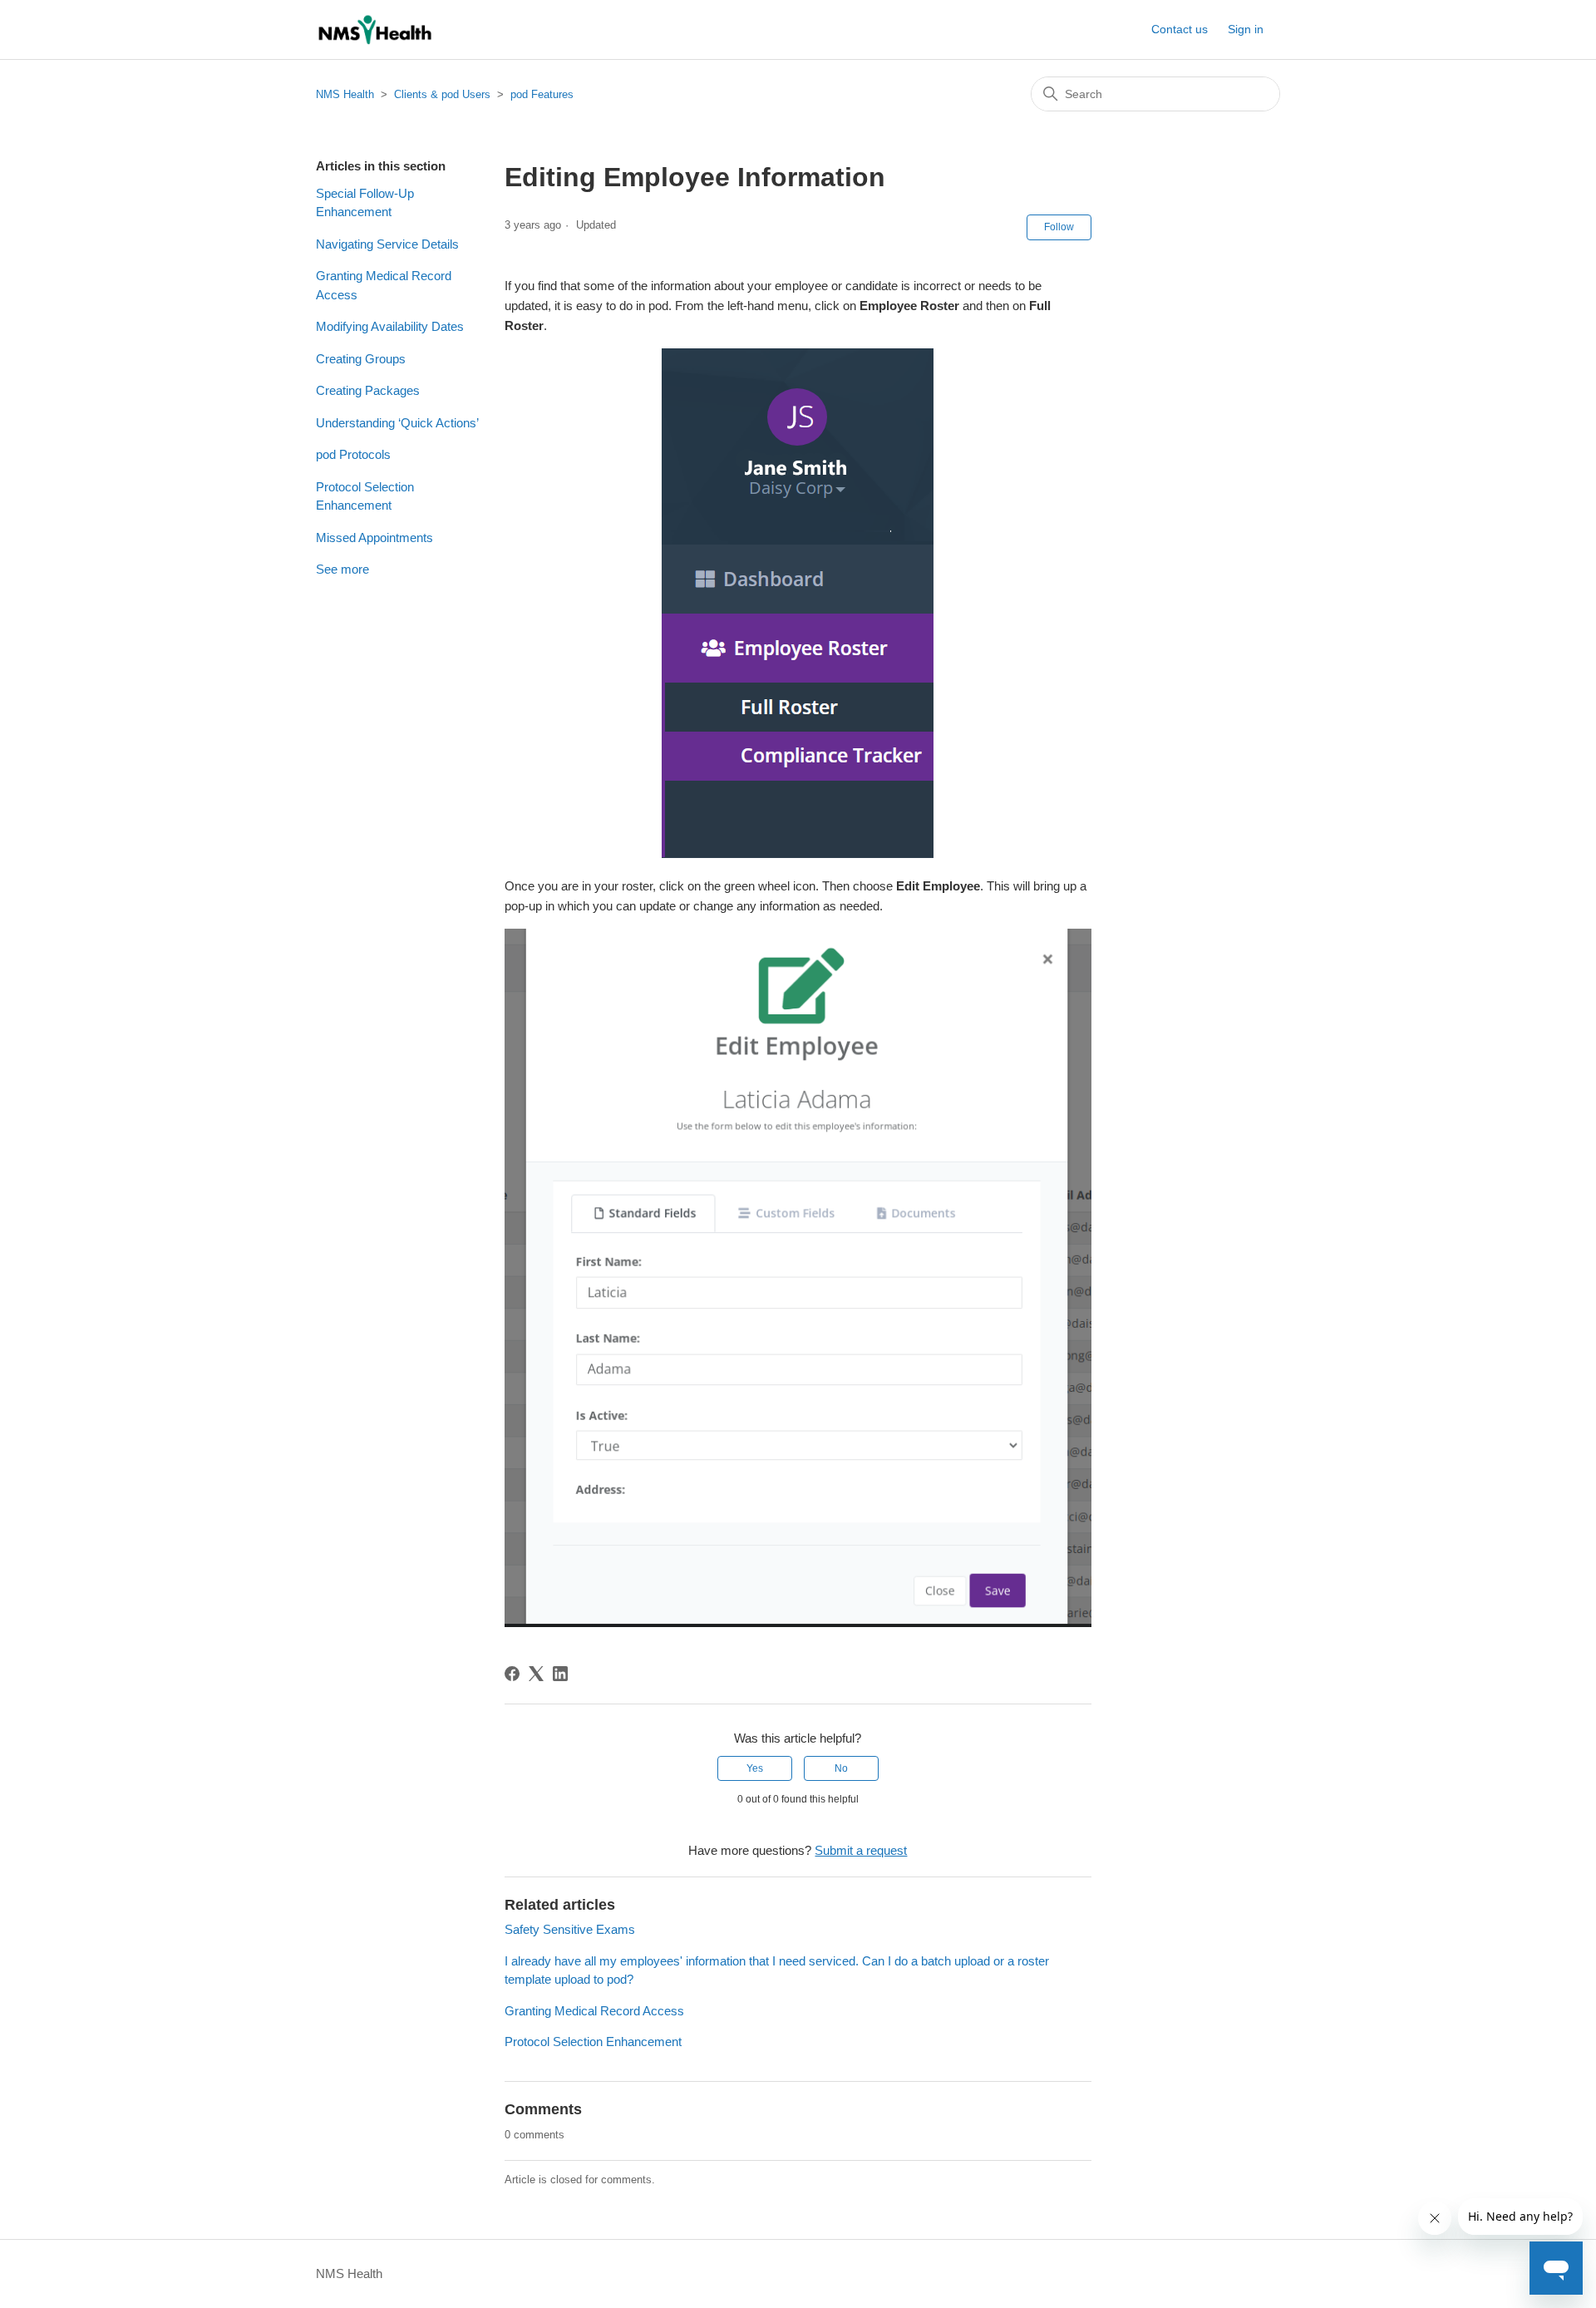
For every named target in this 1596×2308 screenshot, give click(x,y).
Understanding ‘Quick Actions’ (397, 423)
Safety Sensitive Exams (570, 1929)
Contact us (1180, 29)
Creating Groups (361, 359)
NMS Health (345, 94)
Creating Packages (368, 390)
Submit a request (861, 1850)
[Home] (374, 30)
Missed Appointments (374, 538)
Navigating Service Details (387, 244)
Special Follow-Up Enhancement (365, 203)
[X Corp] (536, 1674)
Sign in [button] (1246, 29)
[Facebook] (512, 1674)
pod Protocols (353, 454)
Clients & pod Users (442, 94)
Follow (1059, 227)
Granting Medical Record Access (384, 285)
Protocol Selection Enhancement (365, 496)
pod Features (542, 94)
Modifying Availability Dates (390, 326)
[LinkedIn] (560, 1674)
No (841, 1768)
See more (342, 569)
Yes (755, 1768)
